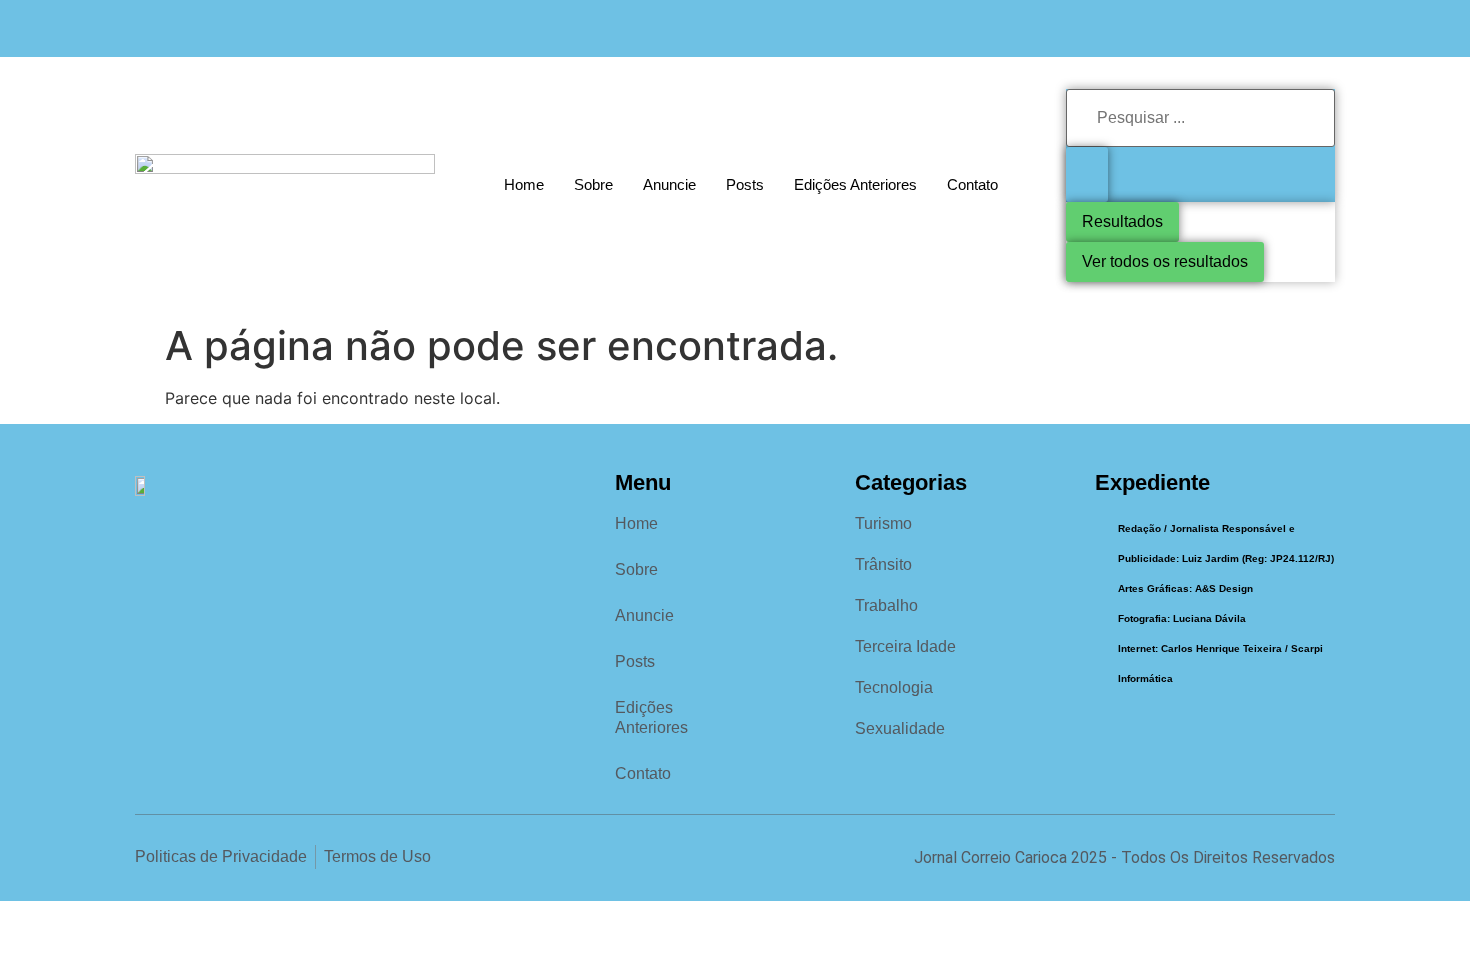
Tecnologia (894, 687)
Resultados (1122, 221)
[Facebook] (1240, 28)
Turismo (883, 523)
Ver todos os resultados (1165, 261)
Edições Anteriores (855, 184)
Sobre (593, 184)
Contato (972, 184)
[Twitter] (1322, 28)
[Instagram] (1281, 28)
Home (524, 184)
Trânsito (883, 564)
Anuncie (669, 184)
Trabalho (886, 605)
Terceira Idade (905, 646)
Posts (745, 184)
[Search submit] (1087, 174)
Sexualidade (900, 728)
